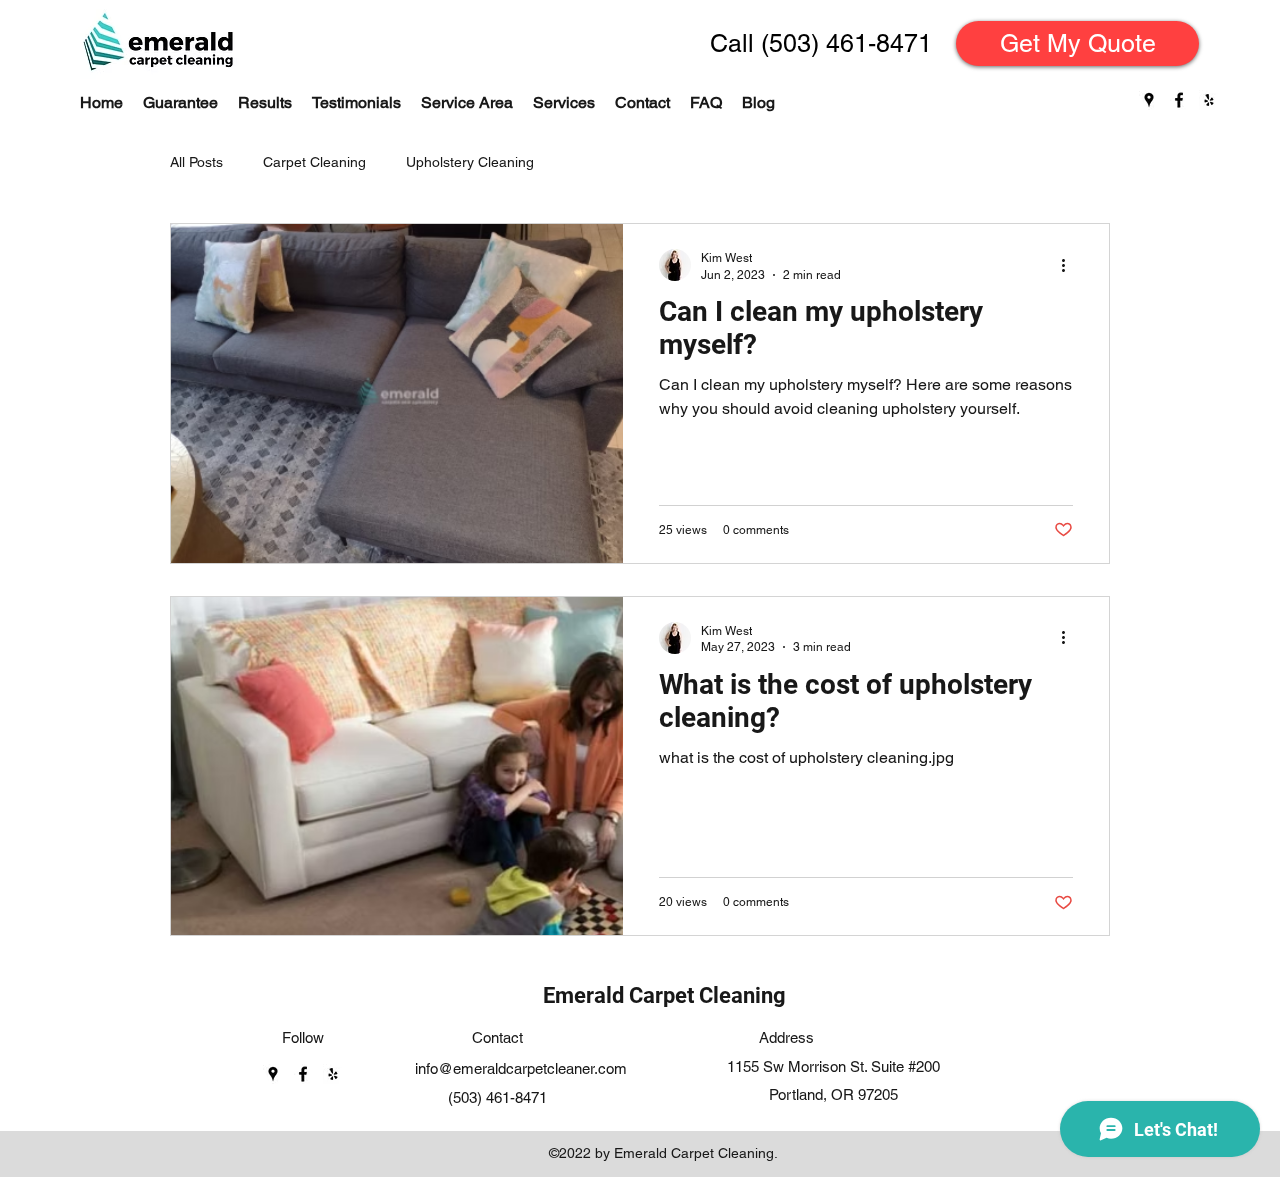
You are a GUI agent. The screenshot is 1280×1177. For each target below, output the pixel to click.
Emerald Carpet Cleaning (664, 995)
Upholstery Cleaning (470, 162)
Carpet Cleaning (314, 162)
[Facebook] (1179, 100)
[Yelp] (1209, 100)
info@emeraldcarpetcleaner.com (521, 1068)
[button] (564, 103)
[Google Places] (1149, 100)
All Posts (196, 162)
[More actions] (1070, 265)
